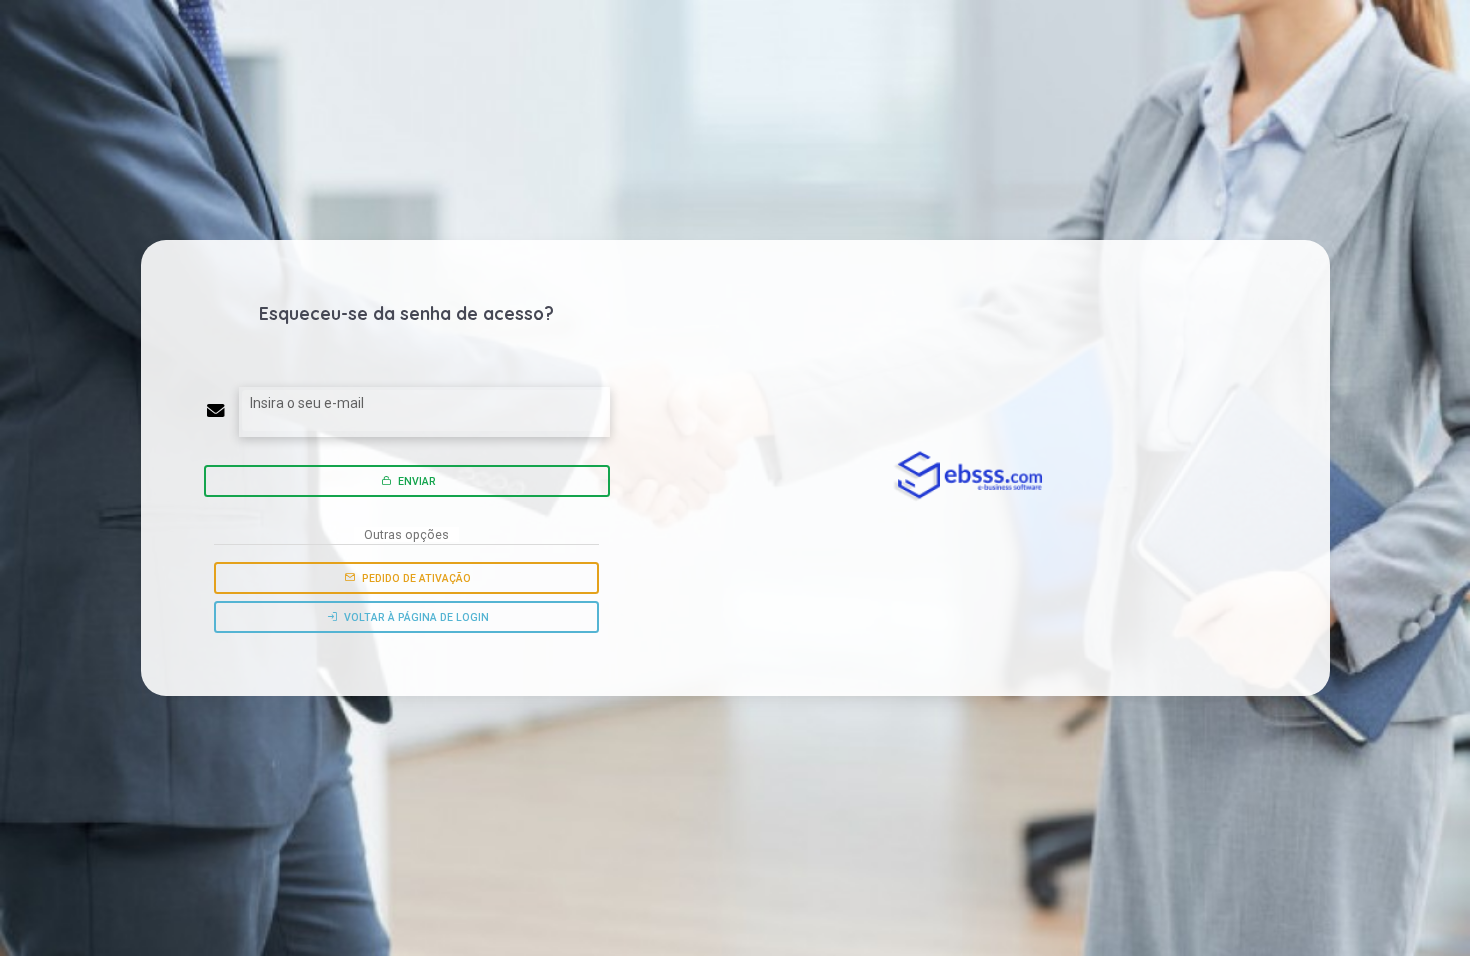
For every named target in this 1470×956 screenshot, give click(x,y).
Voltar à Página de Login (415, 617)
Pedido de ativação (415, 578)
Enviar (415, 481)
